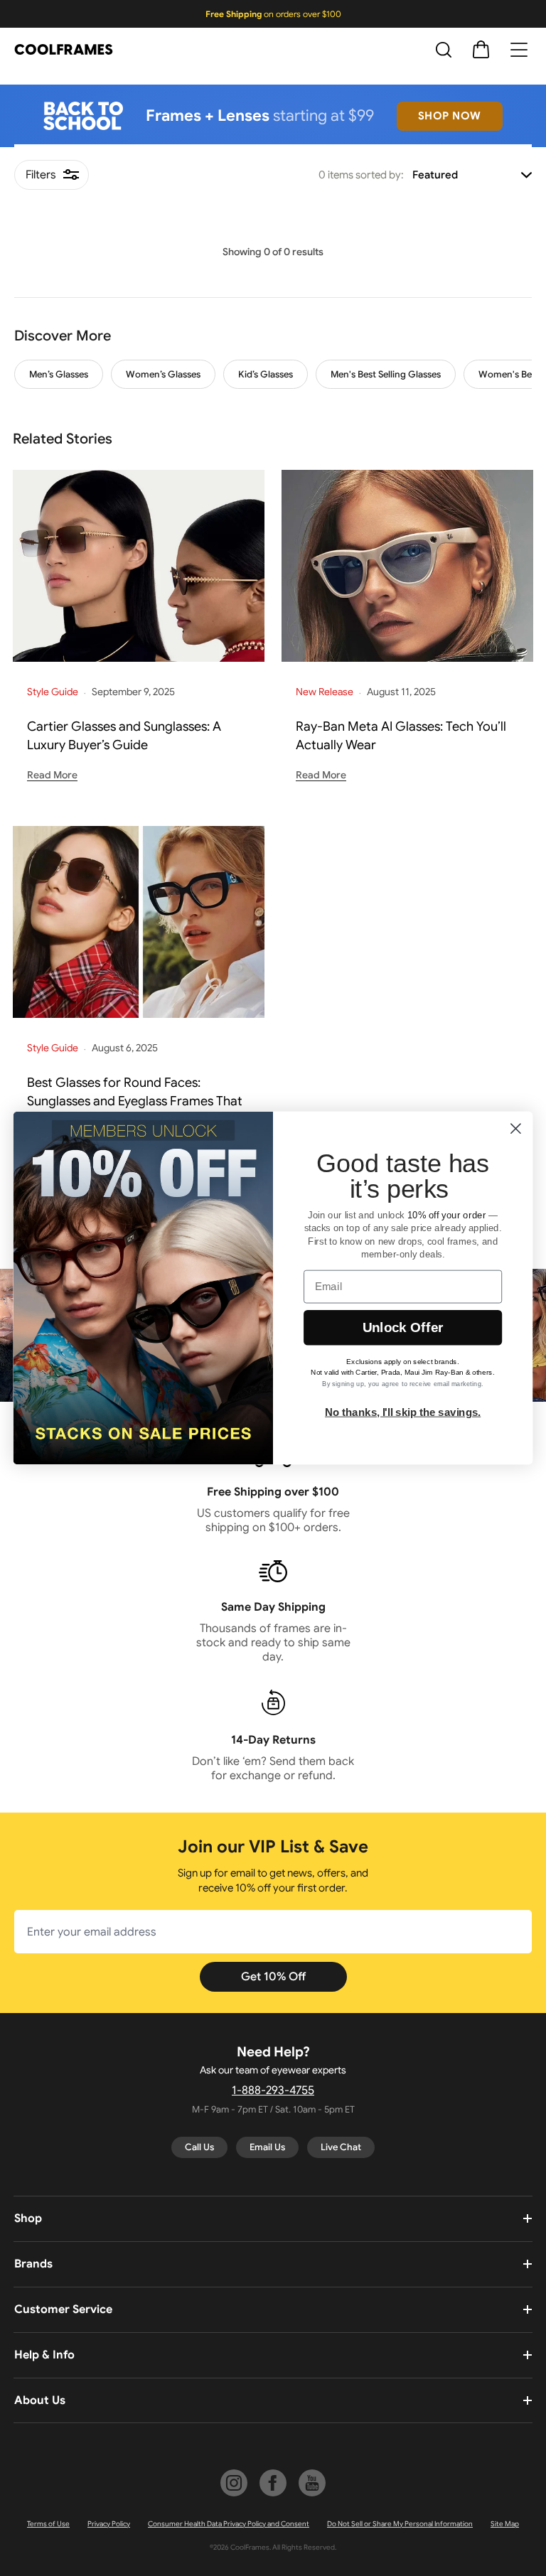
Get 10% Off (273, 1977)
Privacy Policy (109, 2524)
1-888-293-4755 (273, 2091)
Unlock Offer (403, 1327)
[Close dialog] (516, 1128)
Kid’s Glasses (266, 374)
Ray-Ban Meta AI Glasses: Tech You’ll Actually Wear (401, 736)
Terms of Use (48, 2524)
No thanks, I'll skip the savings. (403, 1412)
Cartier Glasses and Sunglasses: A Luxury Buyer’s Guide (124, 736)
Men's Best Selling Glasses (386, 374)
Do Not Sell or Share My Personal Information (400, 2524)
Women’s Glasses (163, 374)
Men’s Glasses (59, 374)
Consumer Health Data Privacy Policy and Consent (229, 2524)
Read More (52, 775)
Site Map (505, 2524)
